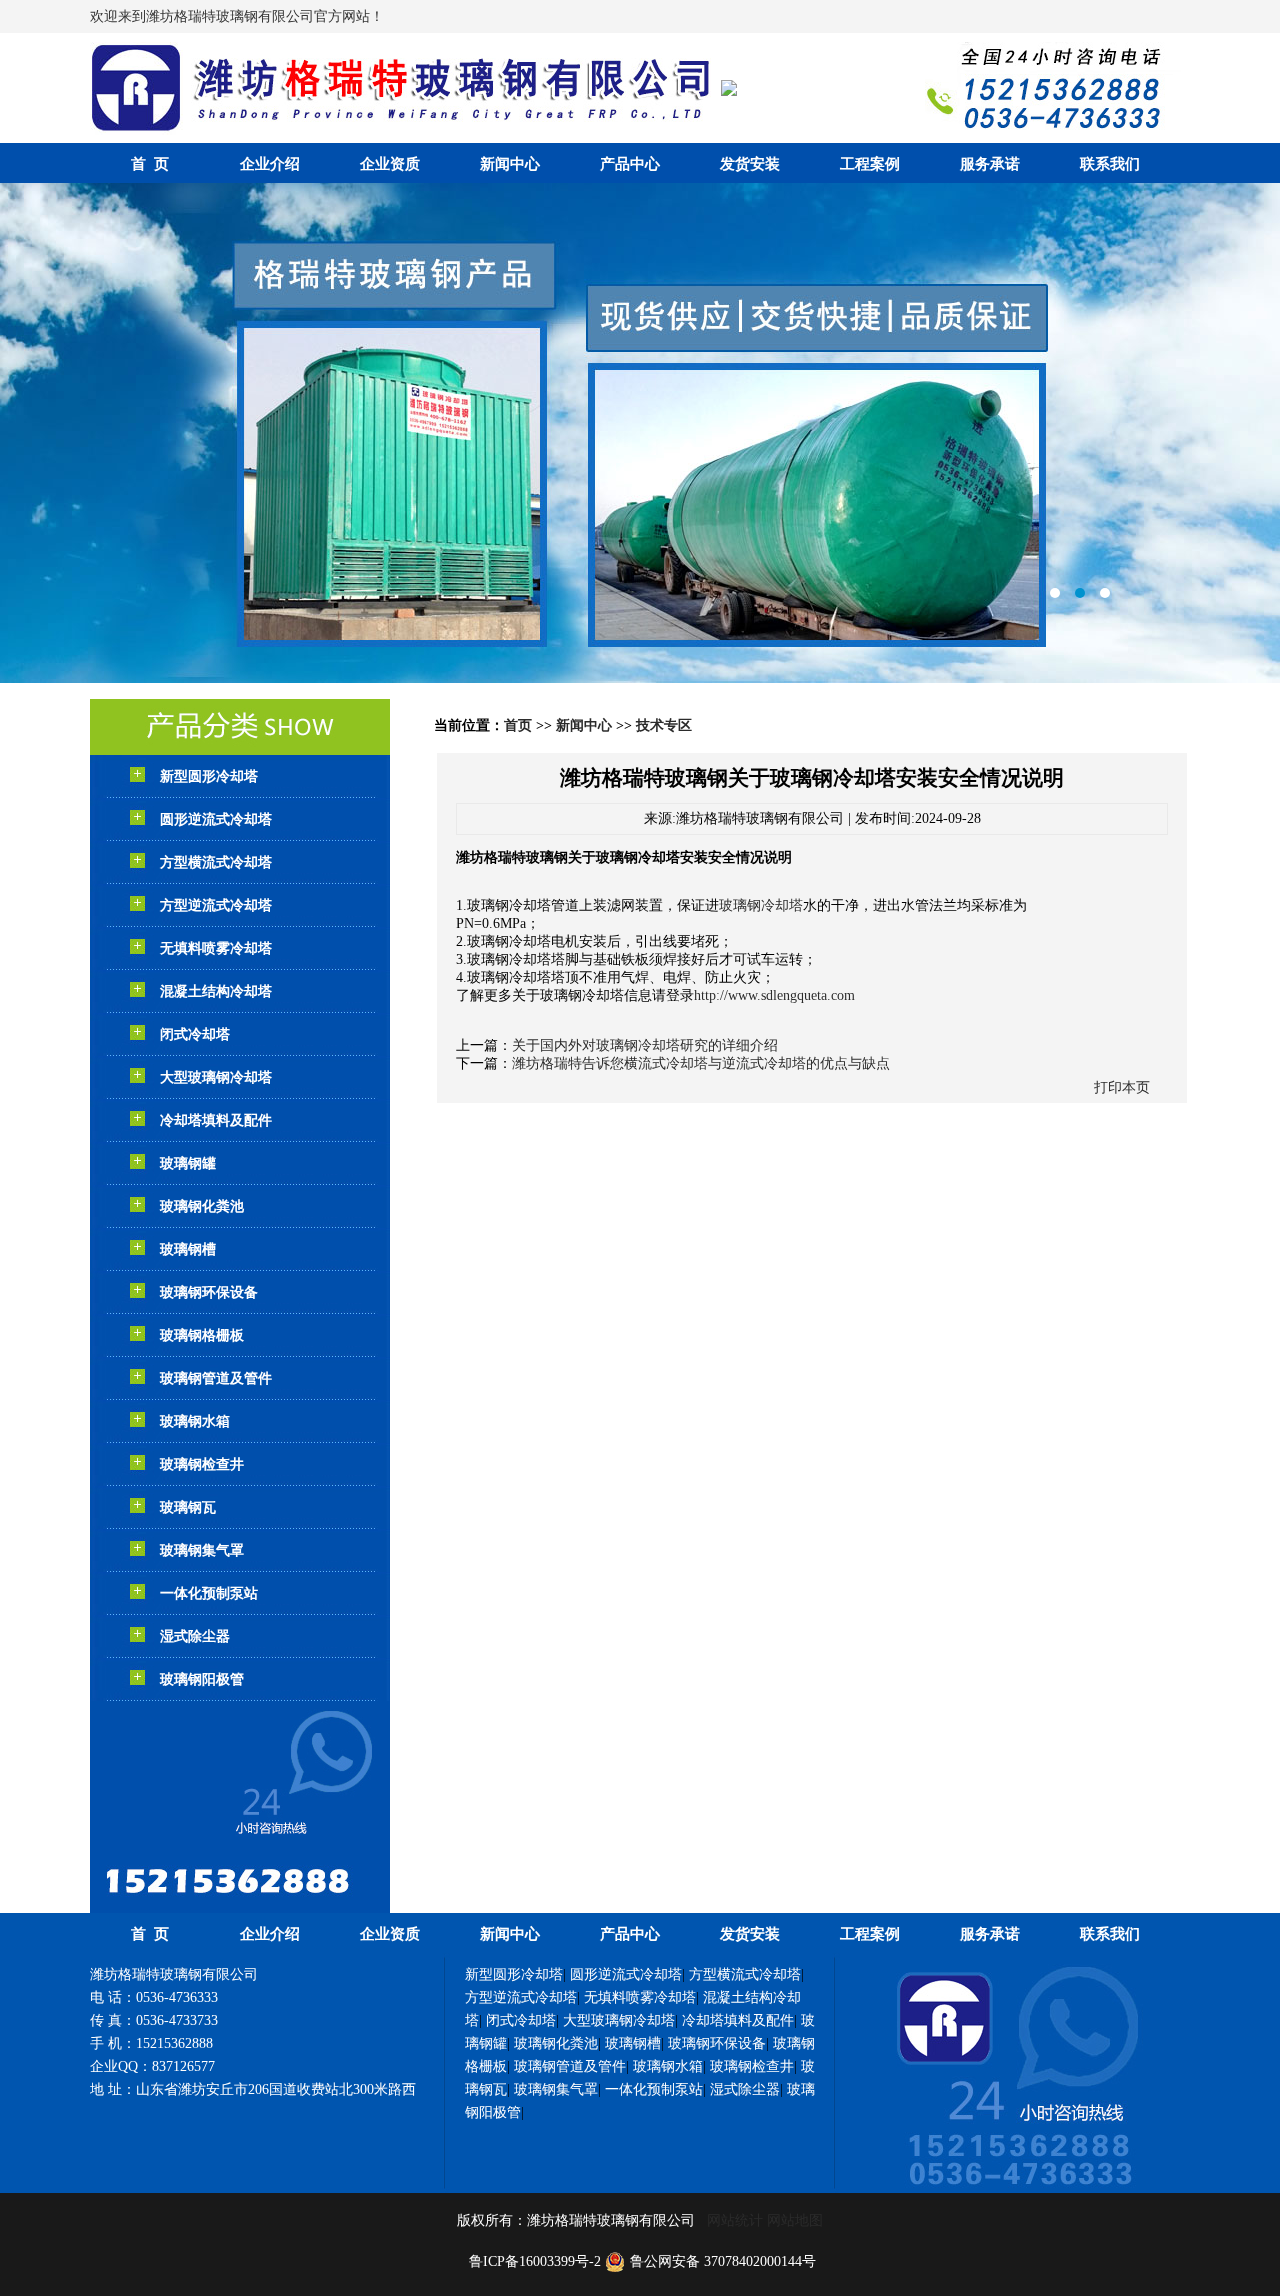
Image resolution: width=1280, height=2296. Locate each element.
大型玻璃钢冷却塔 (216, 1077)
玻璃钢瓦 (188, 1507)
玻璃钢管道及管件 (216, 1378)
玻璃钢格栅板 (202, 1335)
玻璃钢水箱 (195, 1421)
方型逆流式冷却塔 (216, 905)
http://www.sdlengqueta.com (774, 995)
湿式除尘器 (195, 1636)
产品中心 (630, 164)
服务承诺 (990, 164)
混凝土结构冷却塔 (216, 991)
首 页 (150, 164)
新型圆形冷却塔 (209, 776)
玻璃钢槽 (188, 1249)
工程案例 (870, 164)
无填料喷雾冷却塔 (216, 948)
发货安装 (750, 164)
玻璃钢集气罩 (202, 1550)
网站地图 (795, 2220)
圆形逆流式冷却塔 (216, 819)
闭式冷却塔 (195, 1034)
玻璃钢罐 (188, 1163)
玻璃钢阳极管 (202, 1679)
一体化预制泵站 (209, 1593)
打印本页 (1122, 1087)
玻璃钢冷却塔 (761, 905)
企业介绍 (270, 164)
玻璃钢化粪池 (202, 1206)
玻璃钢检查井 (202, 1464)
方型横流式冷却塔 (216, 862)
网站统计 (735, 2220)
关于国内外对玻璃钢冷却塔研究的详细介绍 (645, 1045)
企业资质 (390, 164)
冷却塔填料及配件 (216, 1120)
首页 (518, 725)
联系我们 (1110, 164)
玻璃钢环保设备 (209, 1292)
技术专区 (664, 725)
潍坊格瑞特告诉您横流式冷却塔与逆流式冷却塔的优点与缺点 (701, 1063)
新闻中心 (510, 164)
